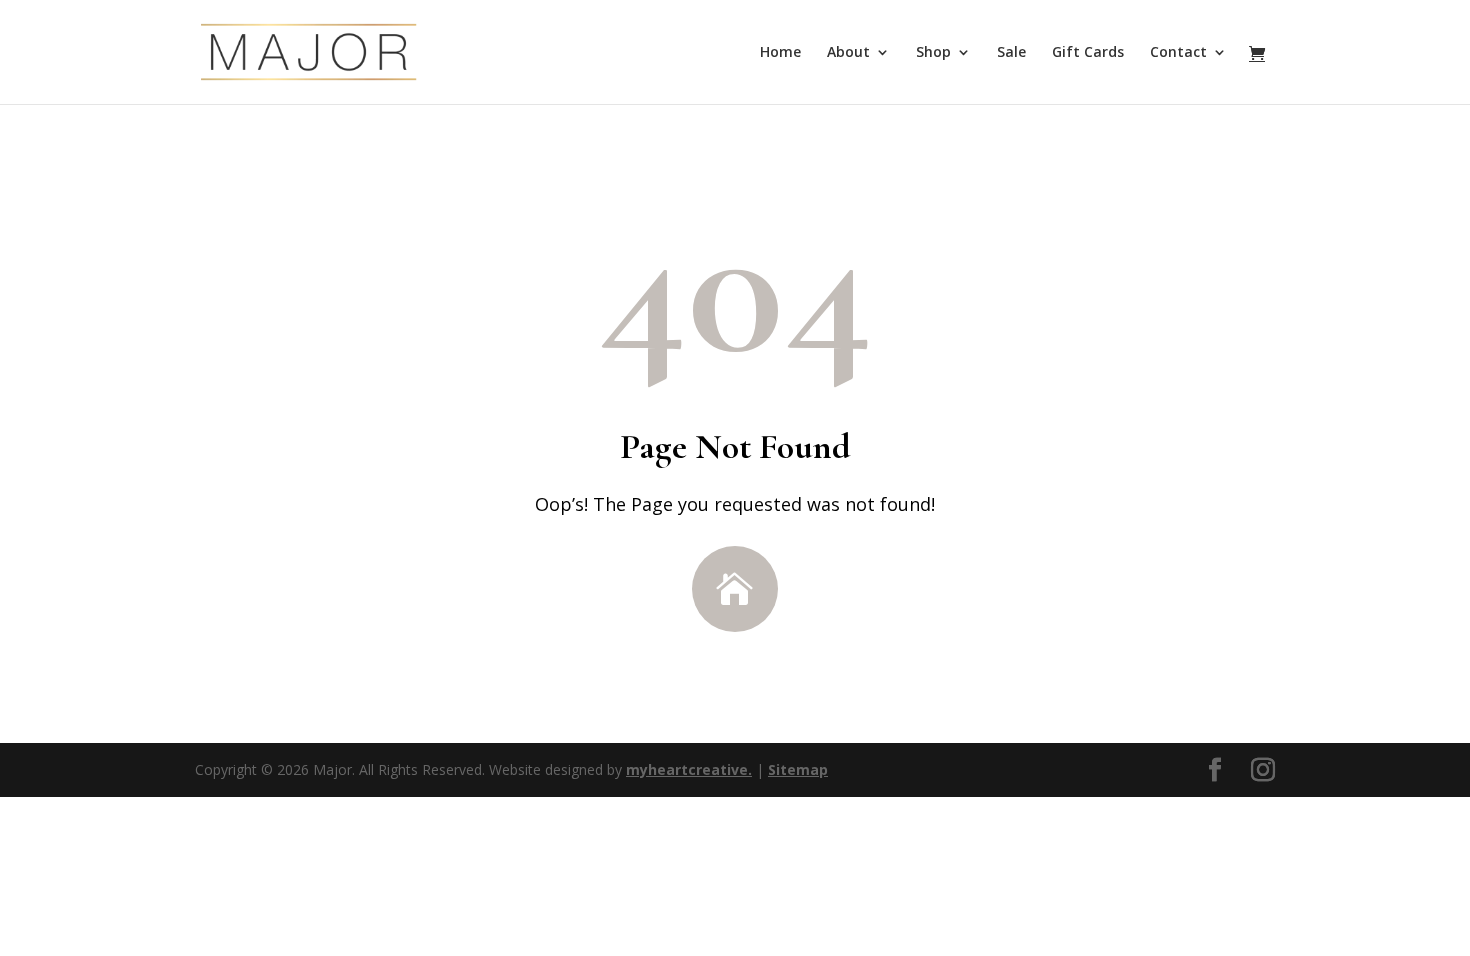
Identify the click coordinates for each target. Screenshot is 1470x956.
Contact (1178, 53)
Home (780, 53)
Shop (933, 53)
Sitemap (798, 769)
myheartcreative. (689, 769)
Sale (1011, 53)
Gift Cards (1088, 53)
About (848, 53)
